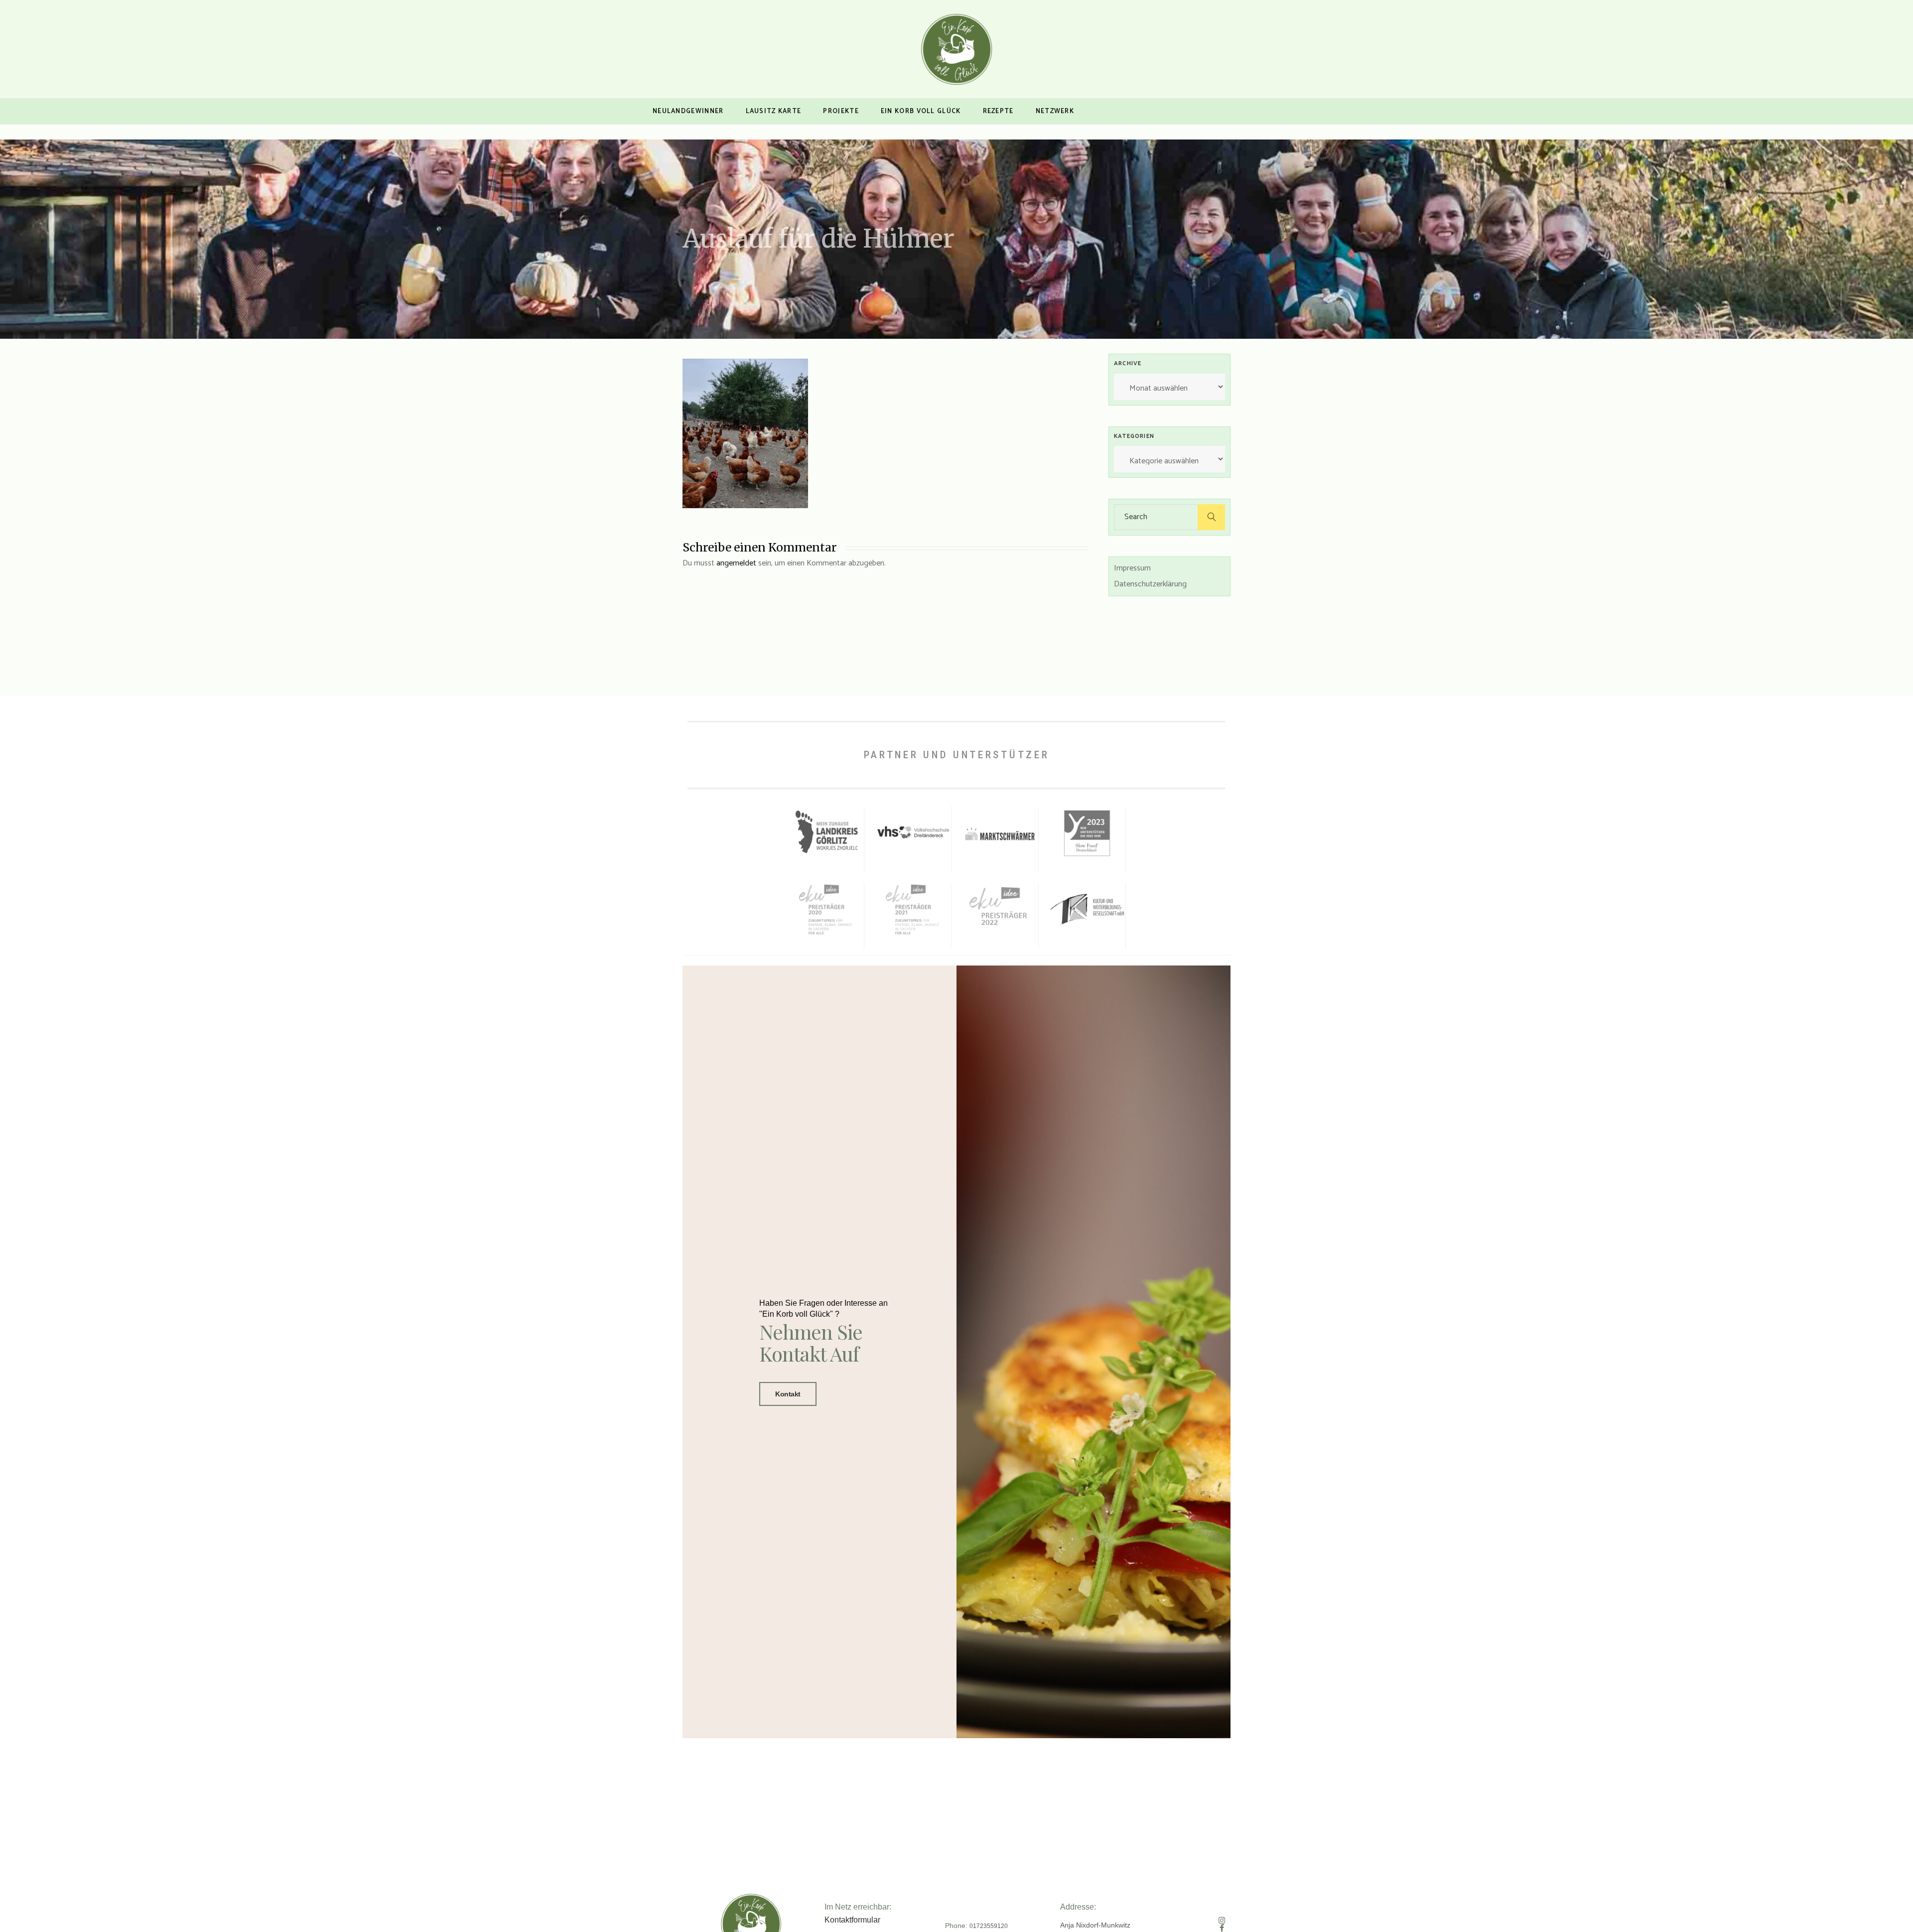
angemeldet (736, 563)
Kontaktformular (852, 1920)
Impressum (1132, 568)
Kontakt (788, 1394)
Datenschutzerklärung (1150, 584)
